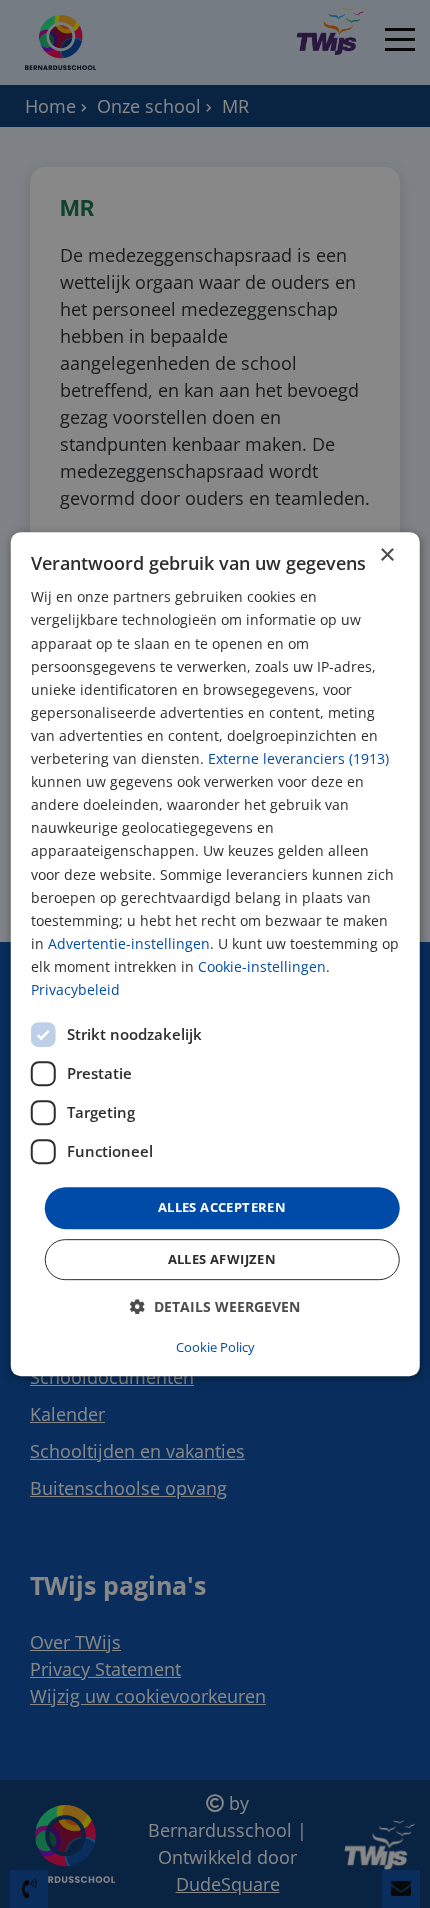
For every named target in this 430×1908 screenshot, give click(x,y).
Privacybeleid (75, 989)
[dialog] (215, 954)
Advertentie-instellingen (129, 943)
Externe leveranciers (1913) (298, 758)
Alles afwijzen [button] (222, 1259)
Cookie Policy (215, 1347)
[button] (215, 1306)
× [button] (386, 555)
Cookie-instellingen (262, 966)
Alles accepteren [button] (222, 1207)
